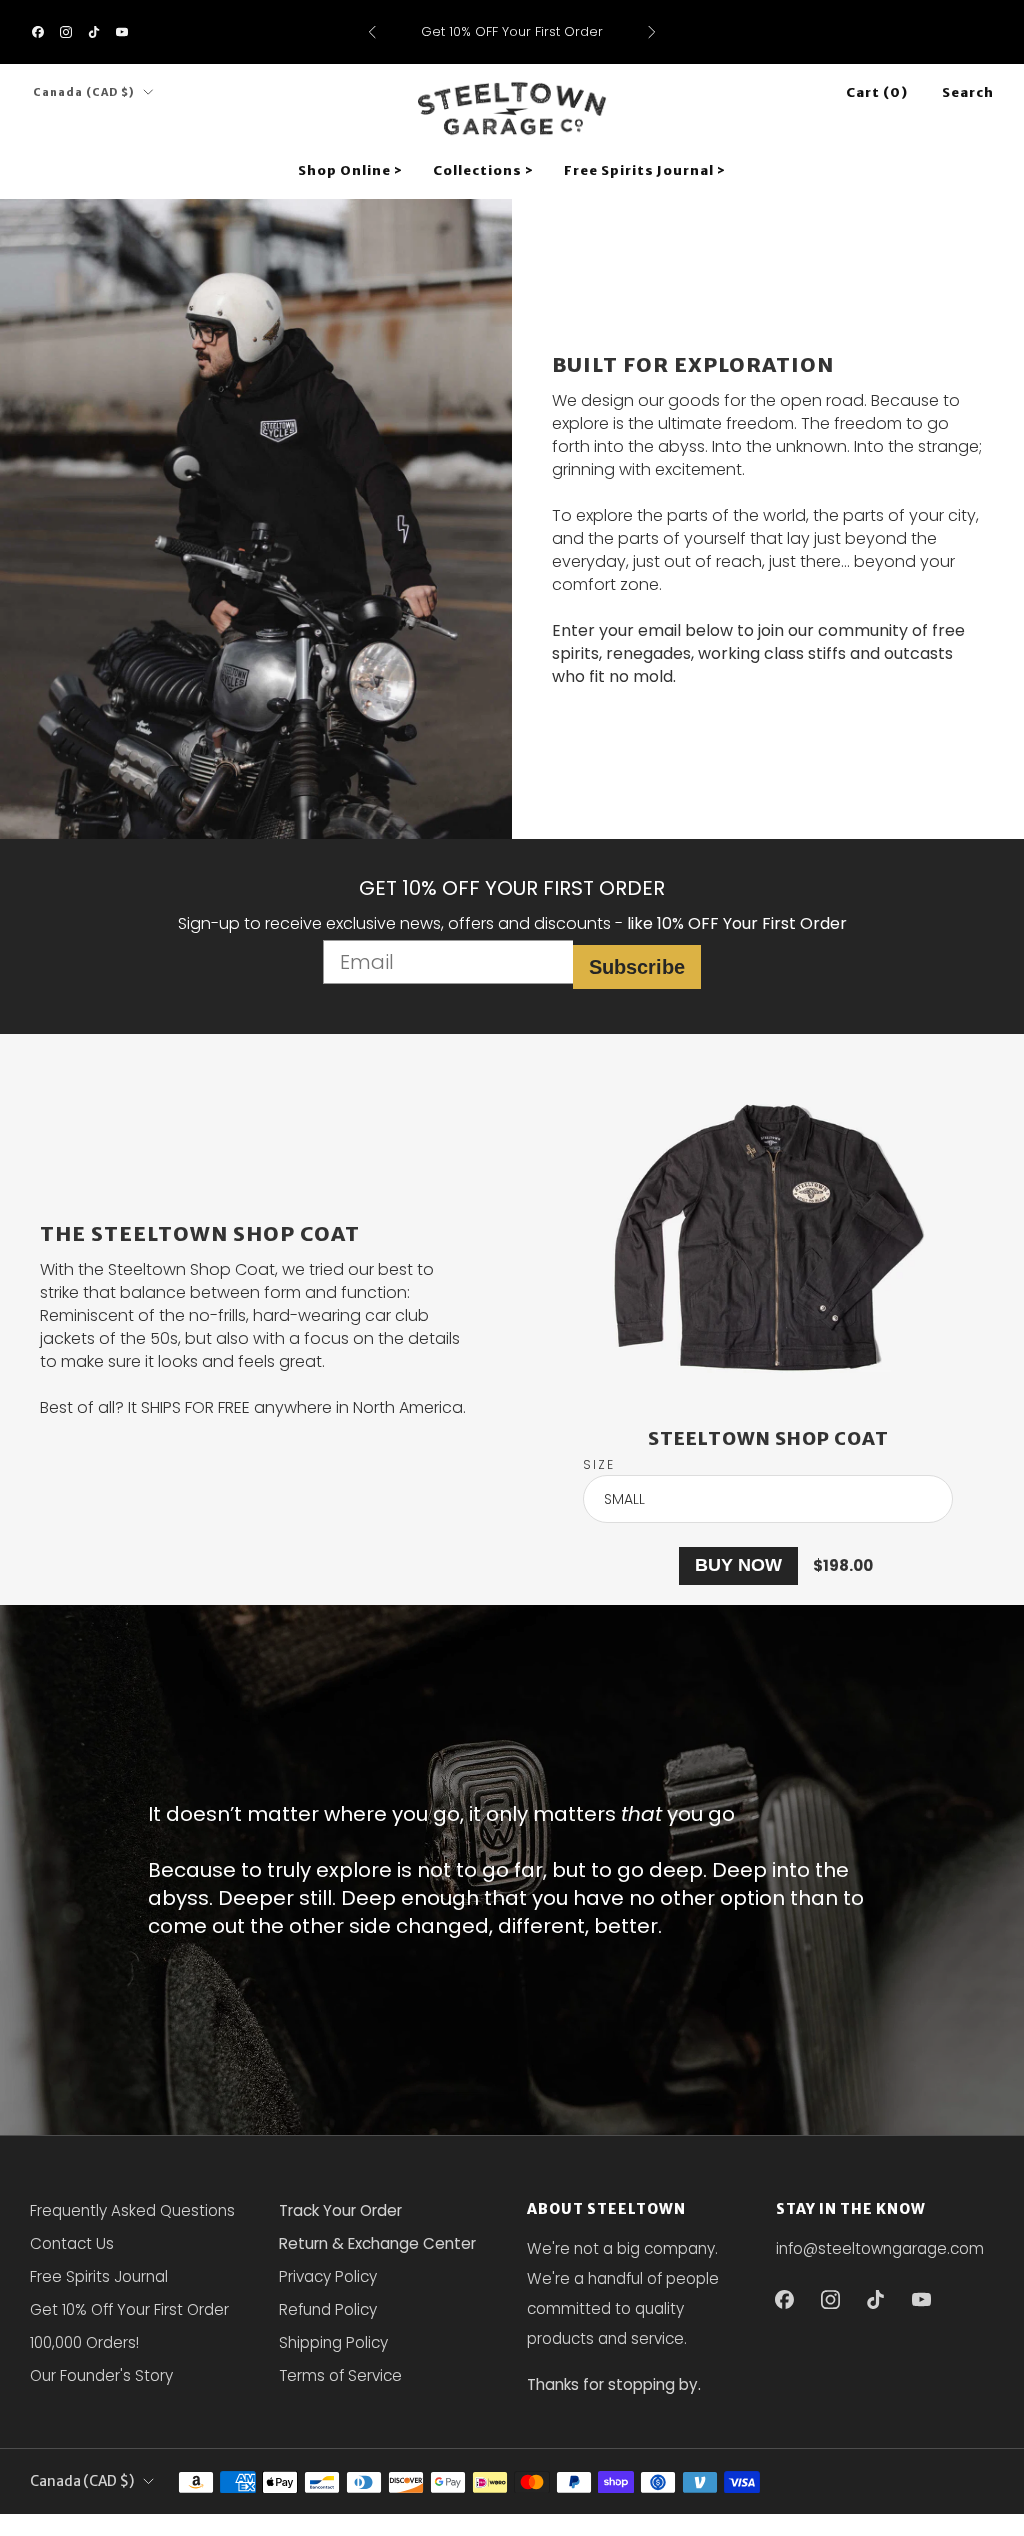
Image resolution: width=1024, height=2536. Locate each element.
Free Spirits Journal (99, 2276)
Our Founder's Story (101, 2375)
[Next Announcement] (652, 32)
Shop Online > (350, 170)
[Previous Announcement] (372, 32)
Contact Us (72, 2243)
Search (968, 92)
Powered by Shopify (731, 2523)
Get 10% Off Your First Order (129, 2309)
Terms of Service (340, 2375)
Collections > (483, 170)
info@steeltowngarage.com (880, 2248)
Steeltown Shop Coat (768, 1438)
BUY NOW (738, 1565)
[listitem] (512, 32)
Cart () (877, 92)
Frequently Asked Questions (132, 2210)
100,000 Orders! (84, 2342)
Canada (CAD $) (84, 92)
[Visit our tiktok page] (94, 32)
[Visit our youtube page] (122, 32)
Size (599, 1464)
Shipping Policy (333, 2342)
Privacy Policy (328, 2276)
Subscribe (637, 967)
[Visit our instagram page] (66, 32)
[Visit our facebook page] (38, 32)
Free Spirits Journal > (645, 170)
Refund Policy (328, 2309)
